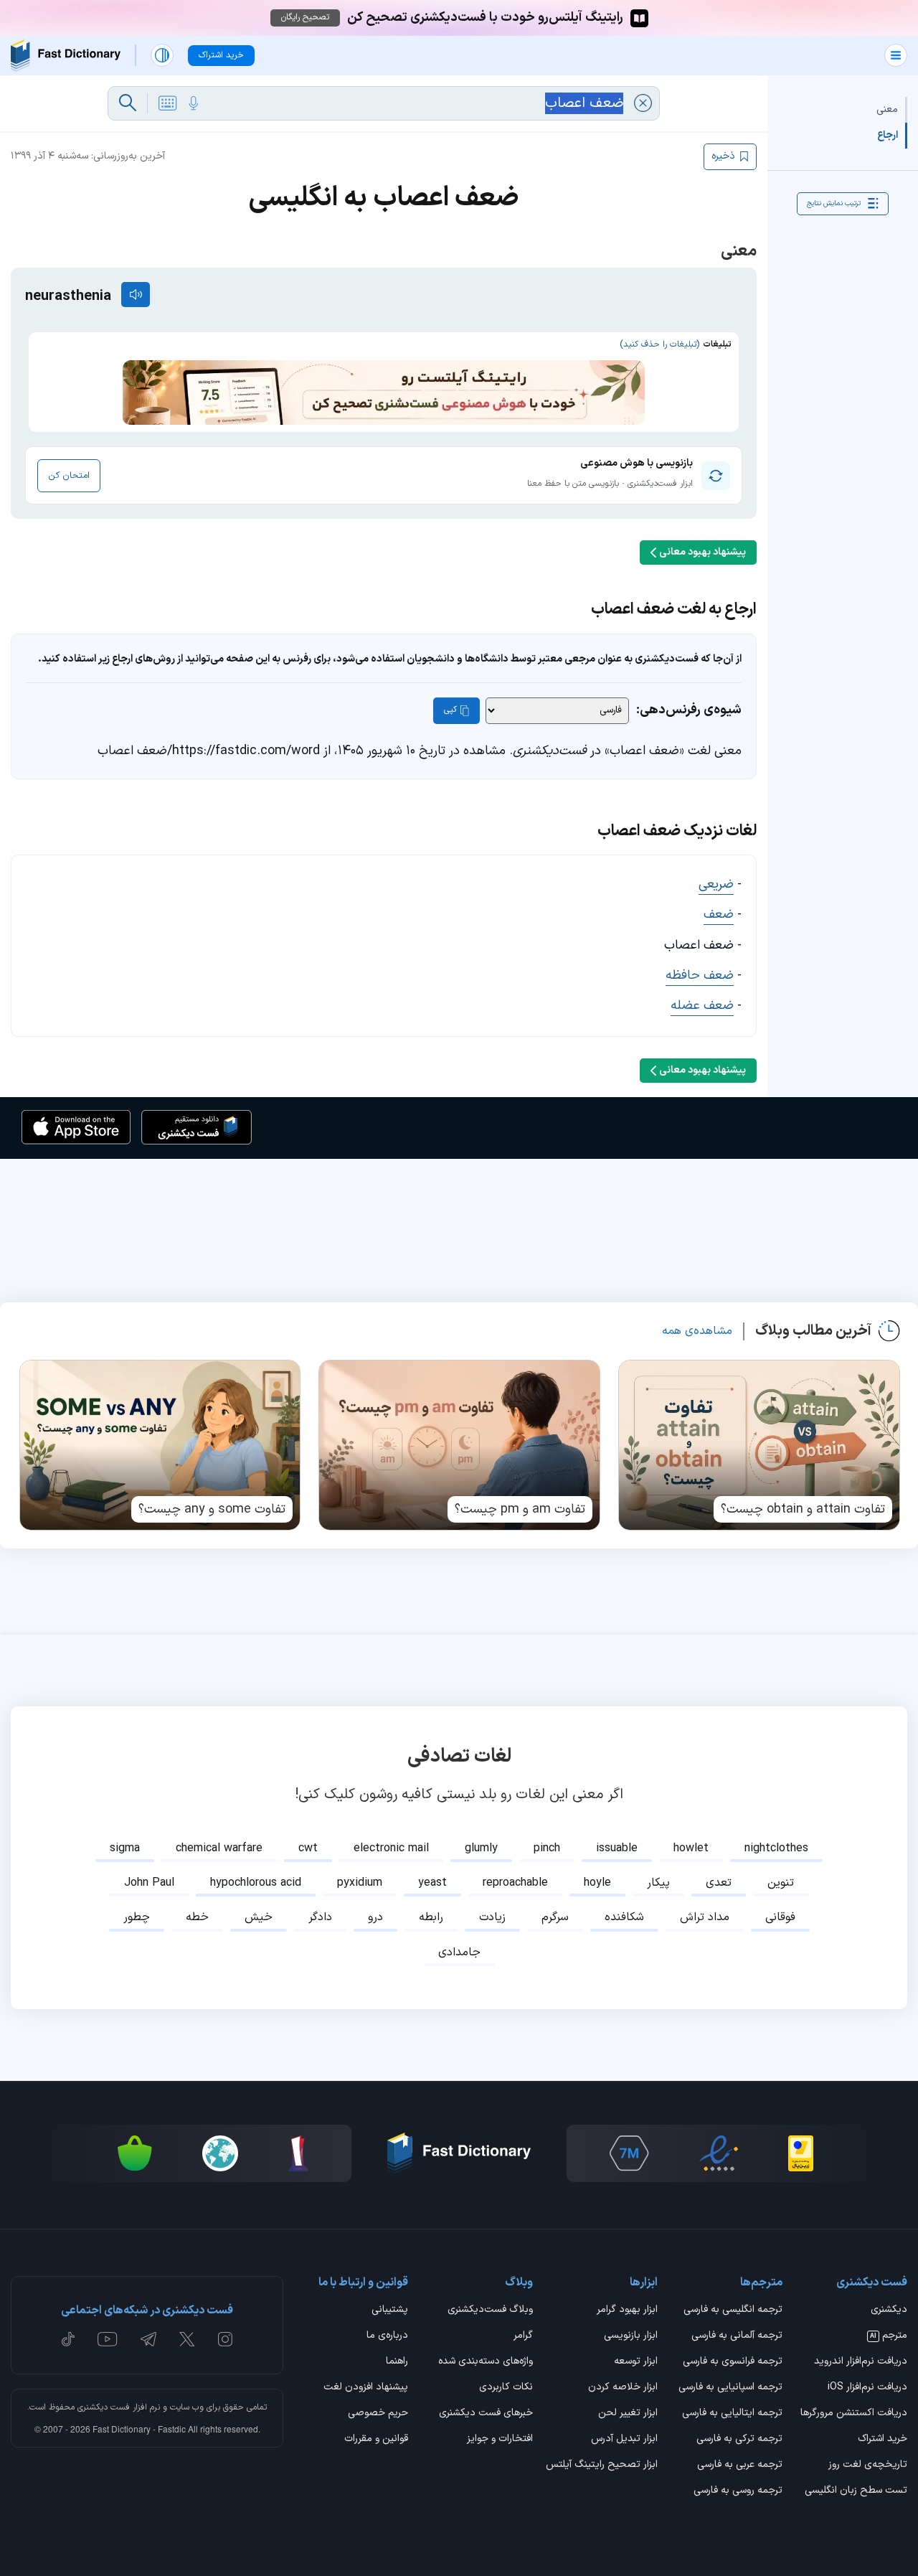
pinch (547, 1848)
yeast (432, 1883)
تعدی (719, 1883)
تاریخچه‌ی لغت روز (868, 2465)
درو (375, 1917)
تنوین (781, 1883)
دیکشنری (889, 2311)
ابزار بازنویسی (631, 2336)
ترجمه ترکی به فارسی (739, 2440)
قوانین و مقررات (376, 2440)
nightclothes (776, 1848)
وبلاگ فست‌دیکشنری (490, 2311)
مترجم (889, 2336)
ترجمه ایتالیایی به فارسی (732, 2414)
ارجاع (888, 135)
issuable (617, 1848)
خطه (197, 1917)
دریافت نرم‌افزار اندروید (861, 2362)
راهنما (397, 2362)
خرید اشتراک (882, 2440)
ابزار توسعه (636, 2362)
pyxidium (360, 1883)
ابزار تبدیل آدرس (624, 2440)
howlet (691, 1848)
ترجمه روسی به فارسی (738, 2491)
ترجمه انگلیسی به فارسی (733, 2311)
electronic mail (391, 1848)
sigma (125, 1848)
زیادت (492, 1917)
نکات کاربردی (506, 2388)
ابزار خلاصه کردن (623, 2388)
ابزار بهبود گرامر (627, 2311)
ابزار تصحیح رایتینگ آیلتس (602, 2465)
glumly (481, 1848)
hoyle (597, 1883)
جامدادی (459, 1952)
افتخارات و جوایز (500, 2440)
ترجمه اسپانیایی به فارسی (730, 2388)
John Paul (149, 1883)
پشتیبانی (390, 2311)
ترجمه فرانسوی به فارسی (733, 2362)
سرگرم (555, 1917)
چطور (137, 1917)
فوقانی (780, 1917)
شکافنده (624, 1917)
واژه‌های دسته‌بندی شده (486, 2362)
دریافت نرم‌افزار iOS (867, 2388)
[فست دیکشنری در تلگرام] (149, 2339)
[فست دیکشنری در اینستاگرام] (225, 2339)
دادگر (320, 1917)
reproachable (515, 1883)
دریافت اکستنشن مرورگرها (854, 2414)
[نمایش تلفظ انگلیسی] (136, 295)
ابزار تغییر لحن (628, 2414)
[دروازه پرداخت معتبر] (801, 2153)
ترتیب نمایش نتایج (834, 203)
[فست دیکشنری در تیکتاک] (68, 2339)
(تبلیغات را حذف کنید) (659, 344)
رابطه (431, 1917)
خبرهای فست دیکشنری (486, 2414)
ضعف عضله (702, 1006)
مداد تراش (705, 1917)
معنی (887, 109)
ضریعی (716, 884)
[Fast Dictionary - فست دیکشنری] (66, 56)
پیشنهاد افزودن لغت (366, 2388)
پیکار (658, 1883)
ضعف (719, 915)
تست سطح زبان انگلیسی (856, 2491)
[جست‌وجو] (128, 103)
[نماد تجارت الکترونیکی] (719, 2153)
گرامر (523, 2336)
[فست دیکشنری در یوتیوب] (108, 2339)
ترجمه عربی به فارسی (740, 2465)
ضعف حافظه (700, 976)
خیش (259, 1917)
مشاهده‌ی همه (697, 1331)
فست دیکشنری (104, 2407)
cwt (308, 1848)
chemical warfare (219, 1848)
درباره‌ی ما (387, 2336)
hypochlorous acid (256, 1883)
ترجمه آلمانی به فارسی (737, 2336)
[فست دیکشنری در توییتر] (187, 2339)
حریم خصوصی (378, 2414)
